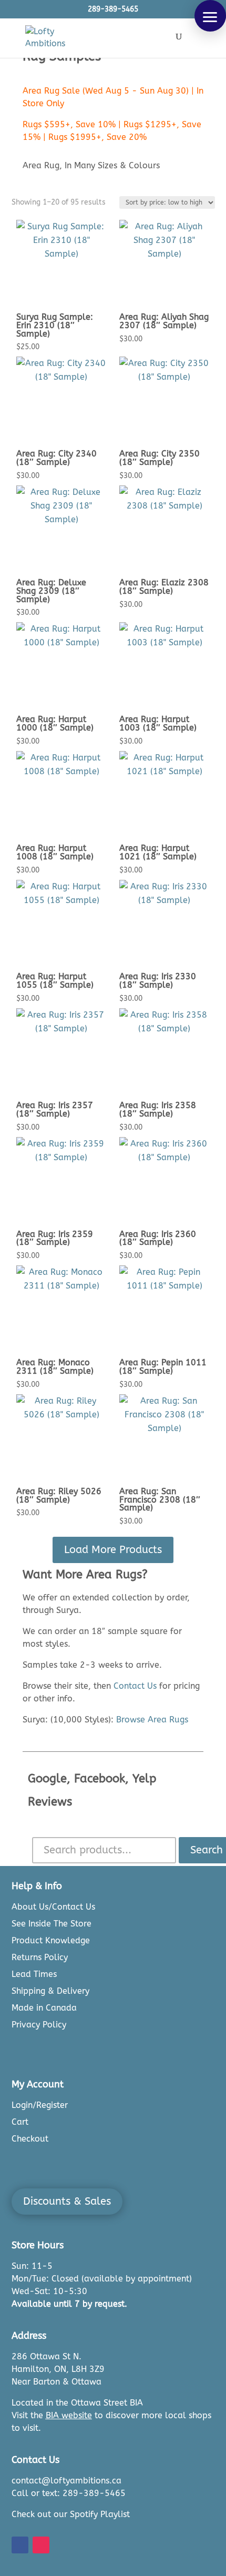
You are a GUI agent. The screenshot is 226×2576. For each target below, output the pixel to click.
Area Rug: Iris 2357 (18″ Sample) (55, 1109)
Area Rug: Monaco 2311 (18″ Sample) (55, 1367)
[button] (210, 16)
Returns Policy (40, 1957)
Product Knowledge (51, 1940)
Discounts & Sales (67, 2201)
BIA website (69, 2415)
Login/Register (40, 2105)
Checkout (30, 2139)
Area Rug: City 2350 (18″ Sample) (160, 458)
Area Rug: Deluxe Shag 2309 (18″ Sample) (51, 591)
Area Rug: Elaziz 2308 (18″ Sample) (164, 587)
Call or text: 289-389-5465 (69, 2493)
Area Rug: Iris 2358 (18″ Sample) (158, 1109)
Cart (20, 2122)
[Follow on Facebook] (20, 2545)
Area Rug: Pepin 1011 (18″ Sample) (163, 1367)
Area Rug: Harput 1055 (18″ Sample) (55, 981)
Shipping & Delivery (50, 1991)
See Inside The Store (52, 1924)
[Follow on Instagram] (41, 2545)
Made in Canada (44, 2008)
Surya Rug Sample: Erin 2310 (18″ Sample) (55, 325)
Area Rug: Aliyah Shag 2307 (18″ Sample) (164, 321)
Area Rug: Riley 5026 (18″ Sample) (59, 1495)
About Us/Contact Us (53, 1907)
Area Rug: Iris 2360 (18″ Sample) (158, 1238)
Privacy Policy (39, 2025)
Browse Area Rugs (152, 1720)
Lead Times (34, 1974)
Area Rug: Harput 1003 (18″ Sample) (158, 723)
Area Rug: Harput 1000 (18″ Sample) (55, 723)
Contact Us (135, 1686)
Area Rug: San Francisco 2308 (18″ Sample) (160, 1500)
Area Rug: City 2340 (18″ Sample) (56, 458)
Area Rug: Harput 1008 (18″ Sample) (55, 852)
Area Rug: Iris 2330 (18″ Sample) (158, 981)
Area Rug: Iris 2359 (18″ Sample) (55, 1238)
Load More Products (113, 1550)
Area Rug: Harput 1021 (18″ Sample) (158, 852)
